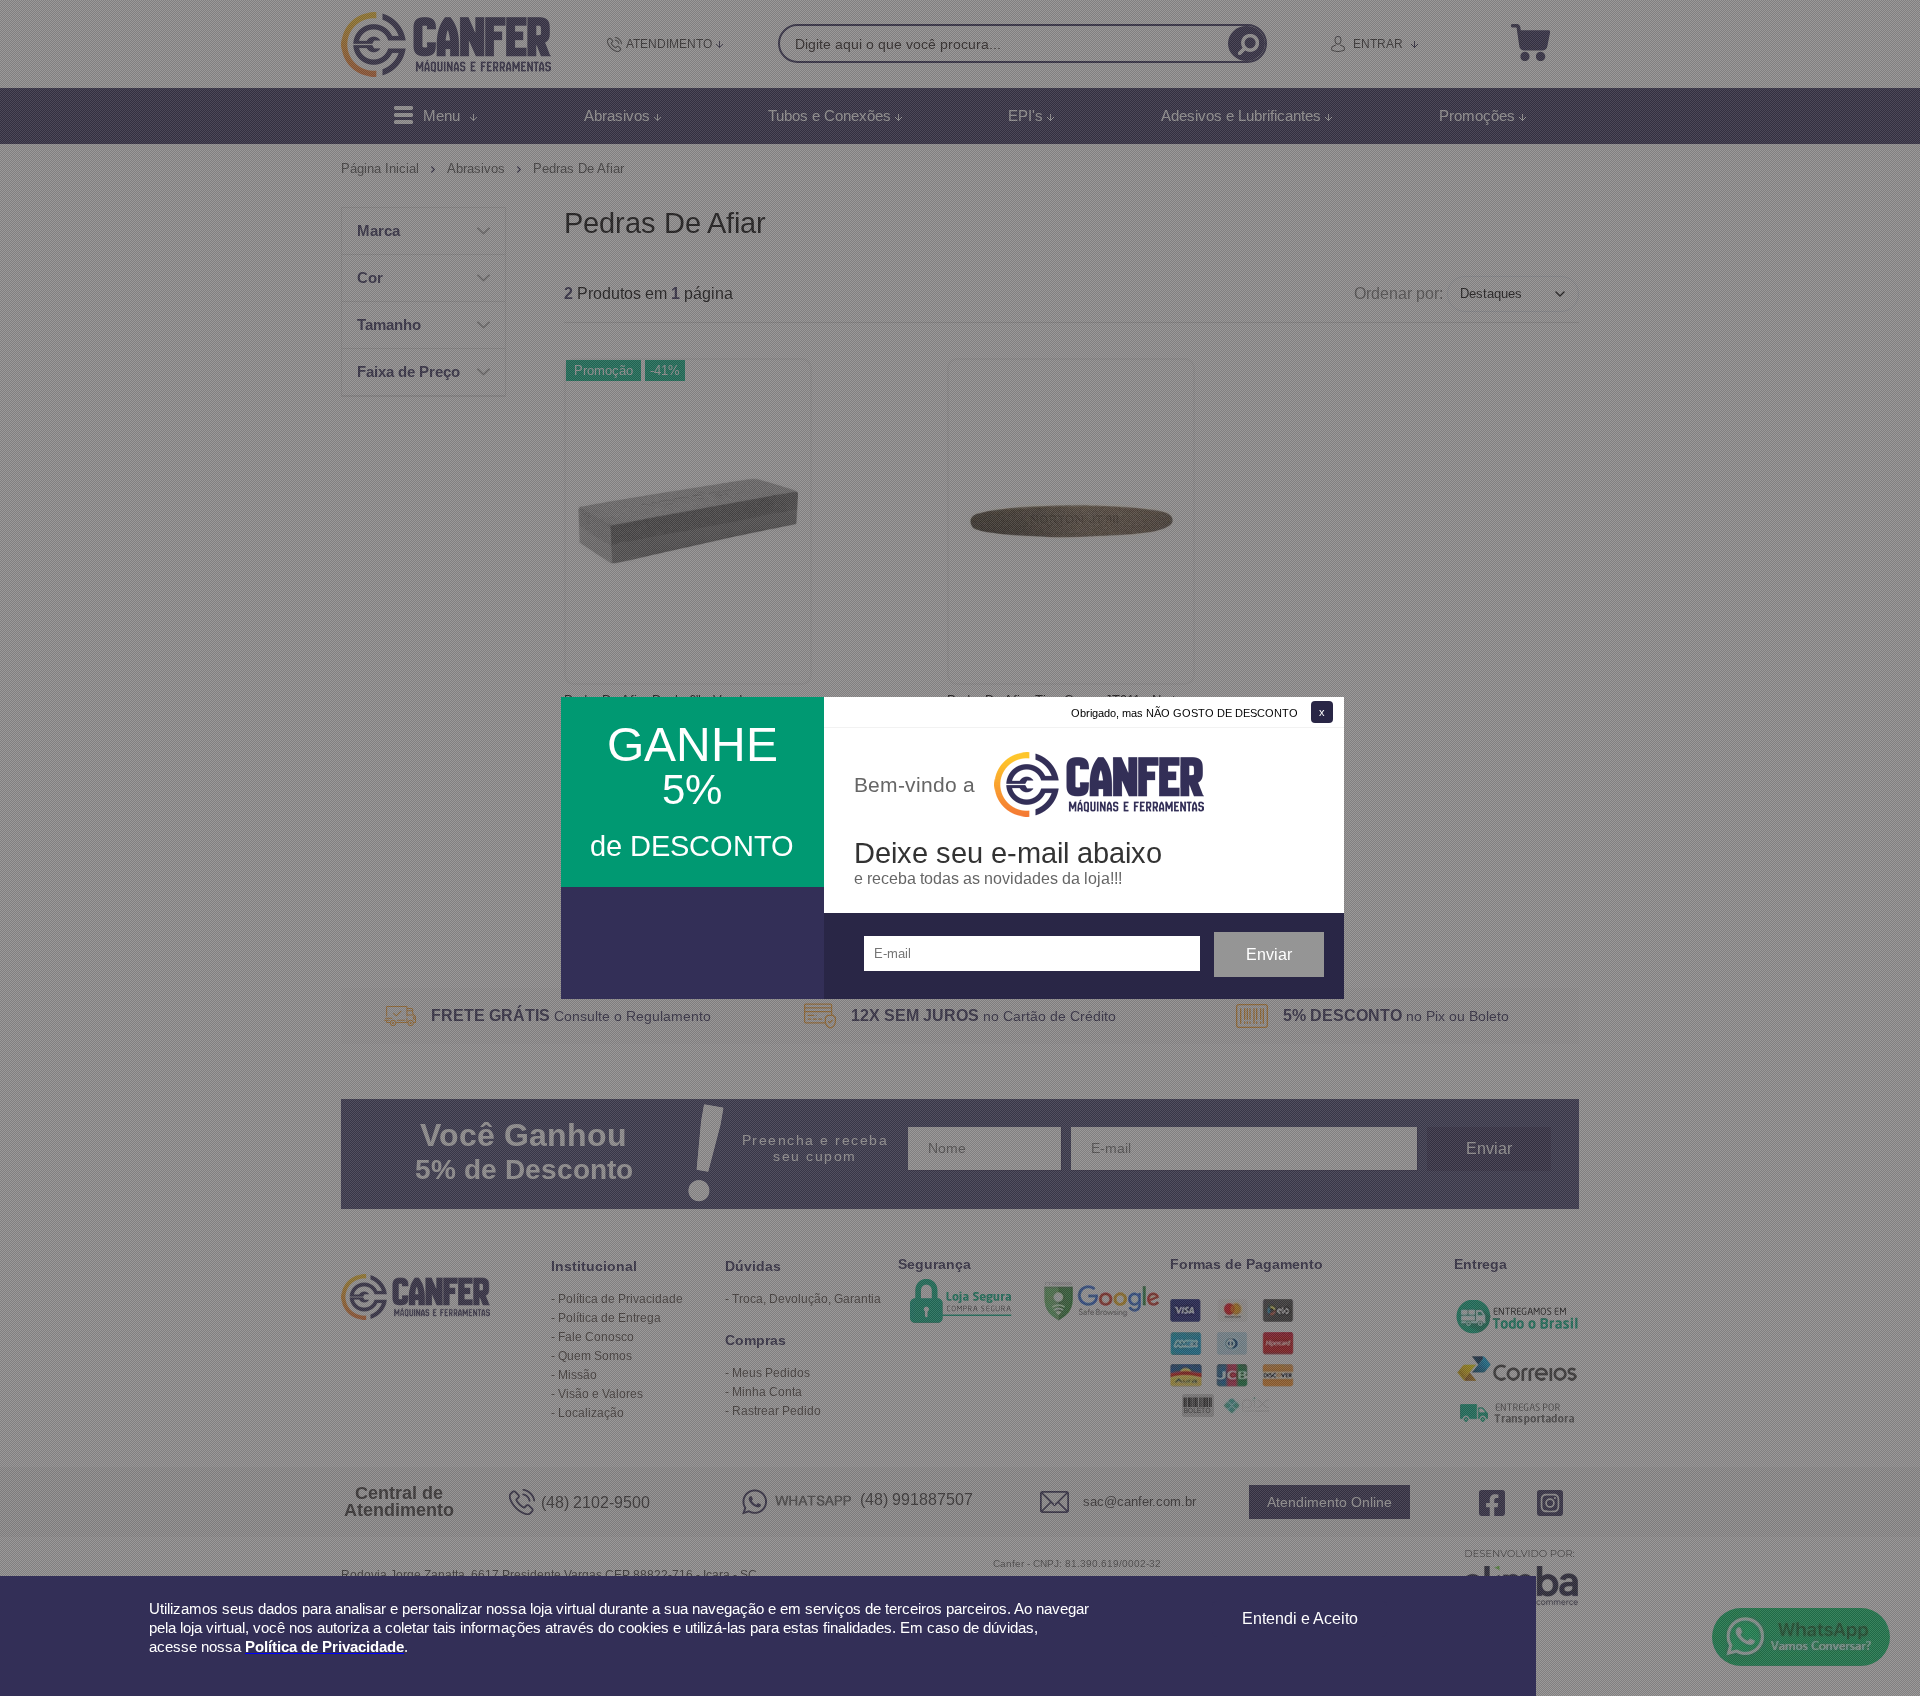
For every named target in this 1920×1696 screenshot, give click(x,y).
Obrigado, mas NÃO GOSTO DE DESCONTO (1184, 713)
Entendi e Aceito (1300, 1618)
